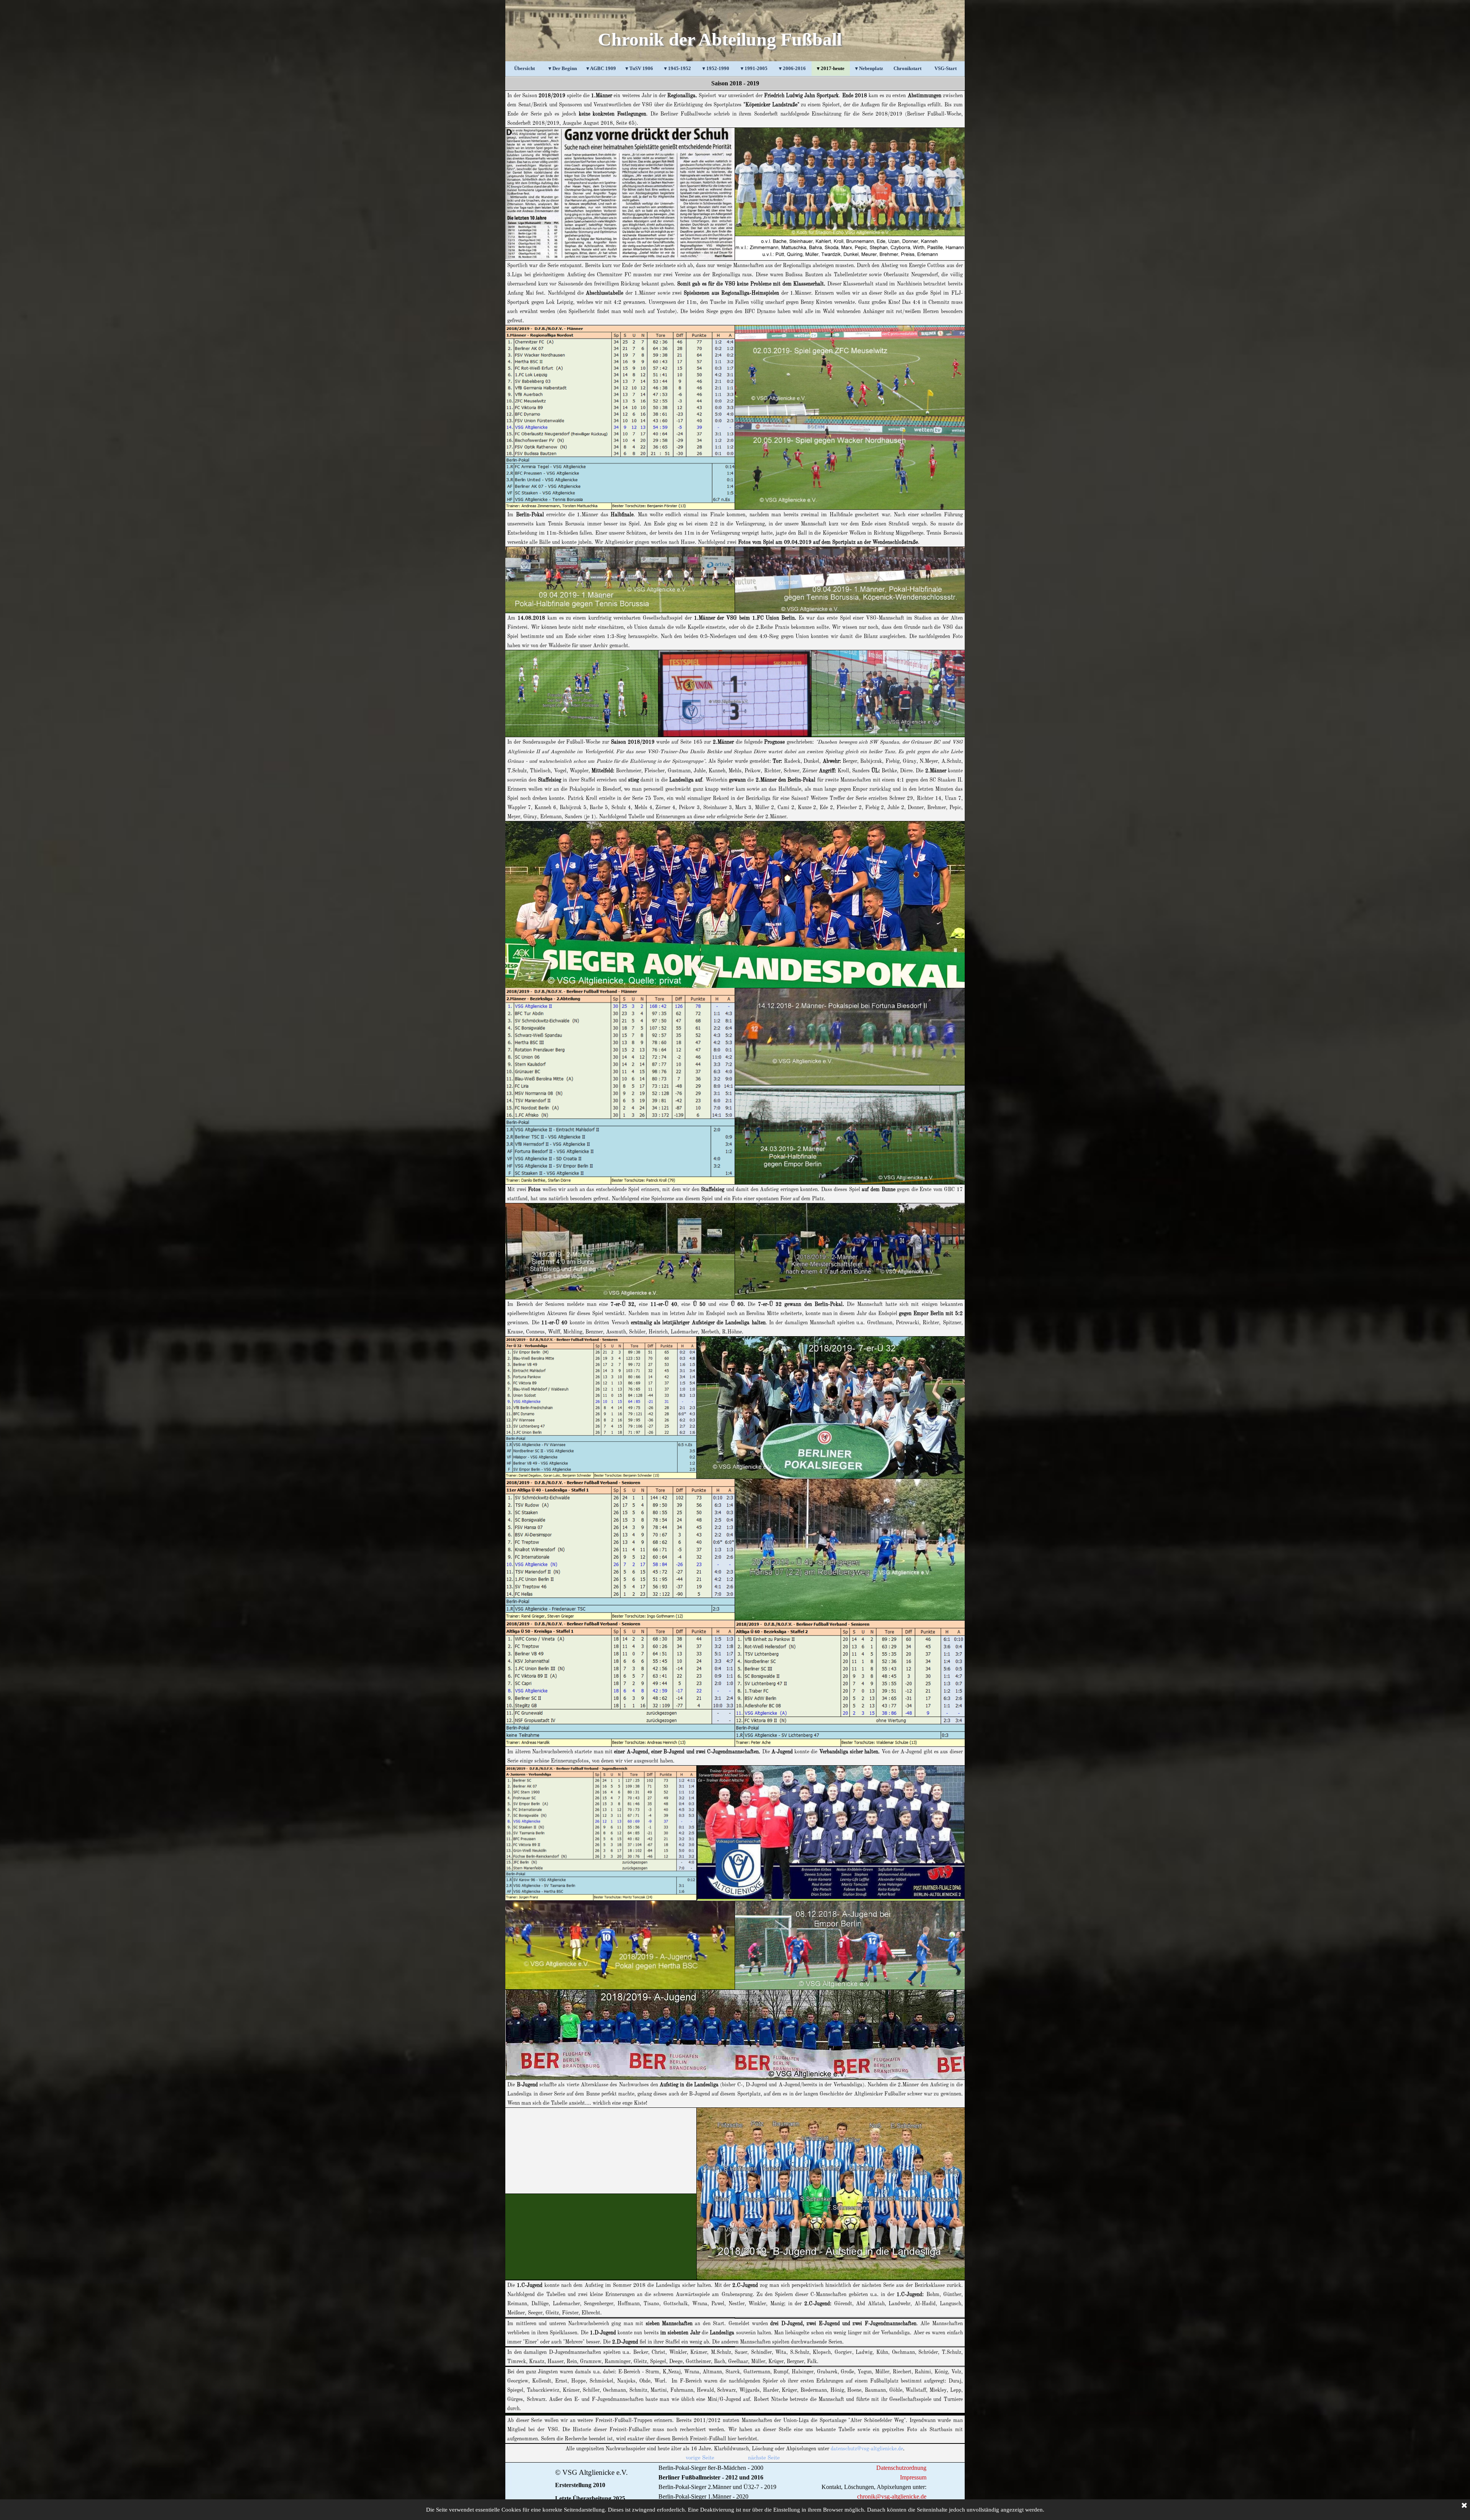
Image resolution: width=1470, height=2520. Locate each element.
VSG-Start (946, 68)
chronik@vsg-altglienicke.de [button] (892, 2496)
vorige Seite (700, 2458)
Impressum (913, 2477)
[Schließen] (1464, 2506)
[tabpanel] (735, 83)
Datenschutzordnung (901, 2468)
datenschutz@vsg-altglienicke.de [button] (867, 2449)
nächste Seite (764, 2458)
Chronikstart (907, 68)
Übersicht (524, 68)
